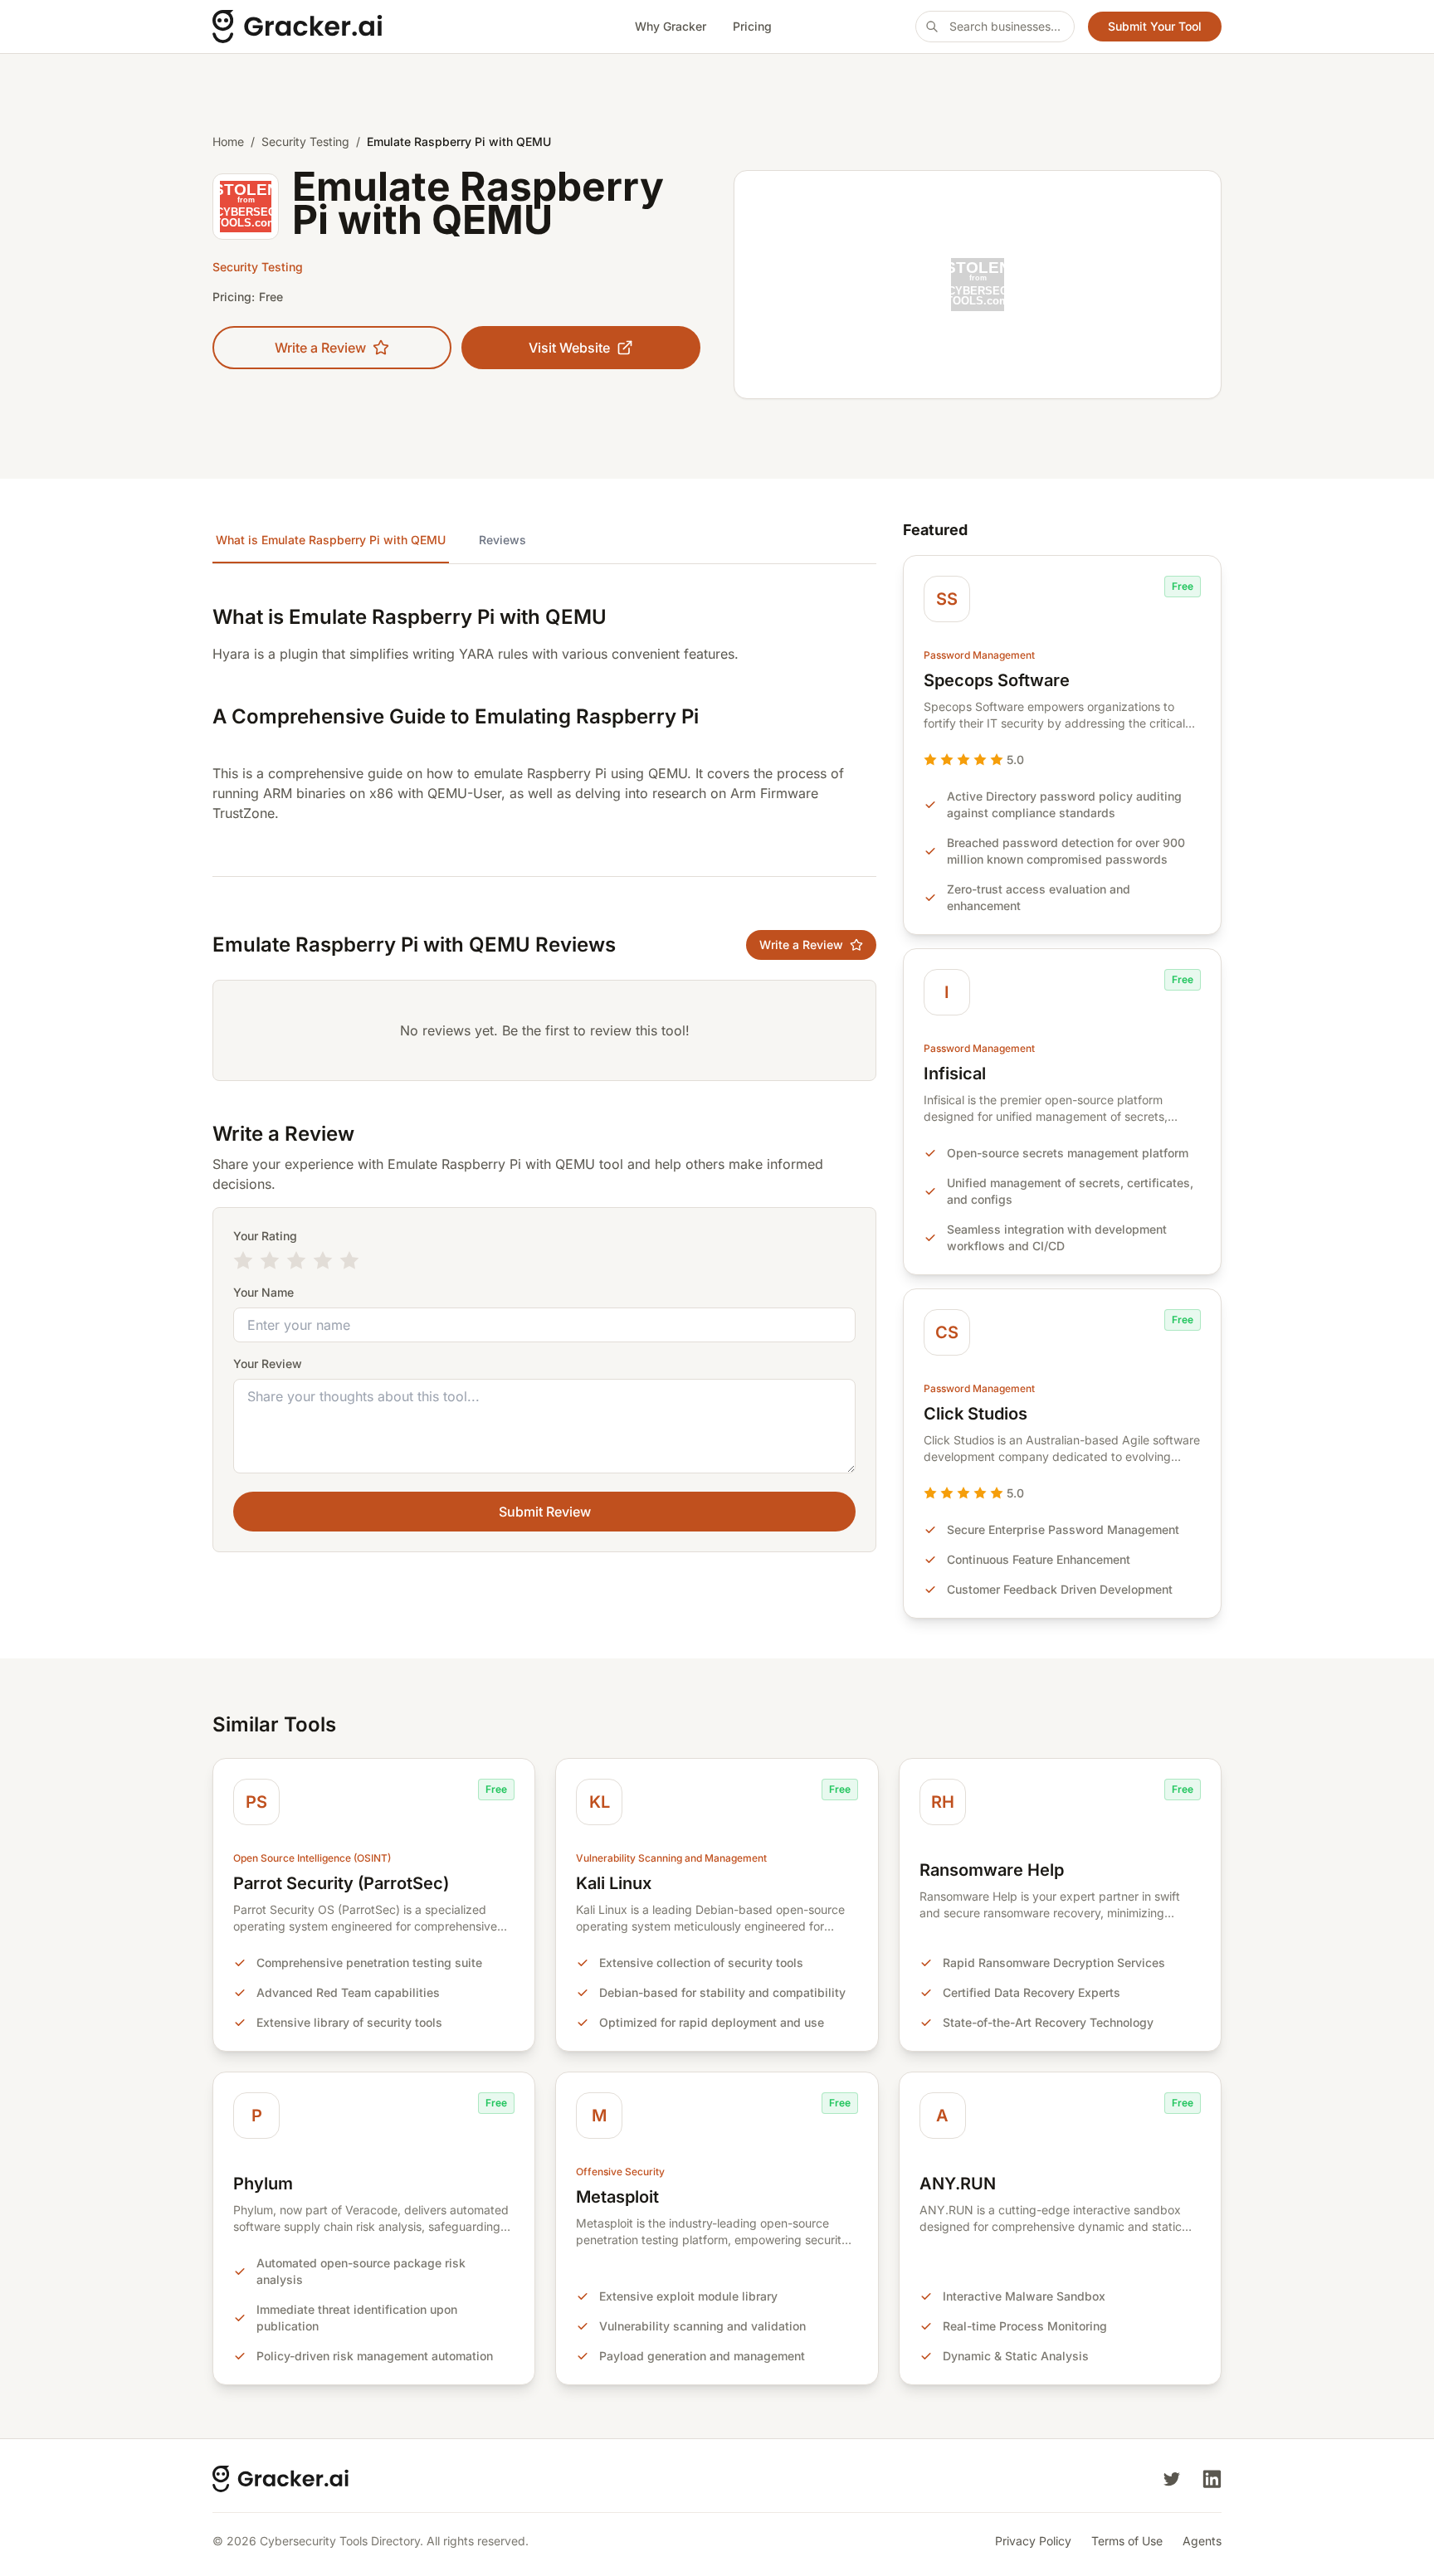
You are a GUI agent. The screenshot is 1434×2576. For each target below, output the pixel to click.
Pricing (752, 26)
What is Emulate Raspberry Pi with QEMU (331, 540)
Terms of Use (1127, 2541)
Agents (1202, 2541)
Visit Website (569, 348)
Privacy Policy (1033, 2541)
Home (228, 141)
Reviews (502, 540)
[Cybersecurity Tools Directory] (352, 27)
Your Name (263, 1292)
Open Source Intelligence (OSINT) (312, 1858)
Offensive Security (620, 2172)
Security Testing (305, 141)
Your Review (268, 1363)
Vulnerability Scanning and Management (671, 1858)
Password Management (979, 655)
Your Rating (265, 1236)
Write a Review (320, 348)
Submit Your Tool (1155, 26)
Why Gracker (671, 26)
